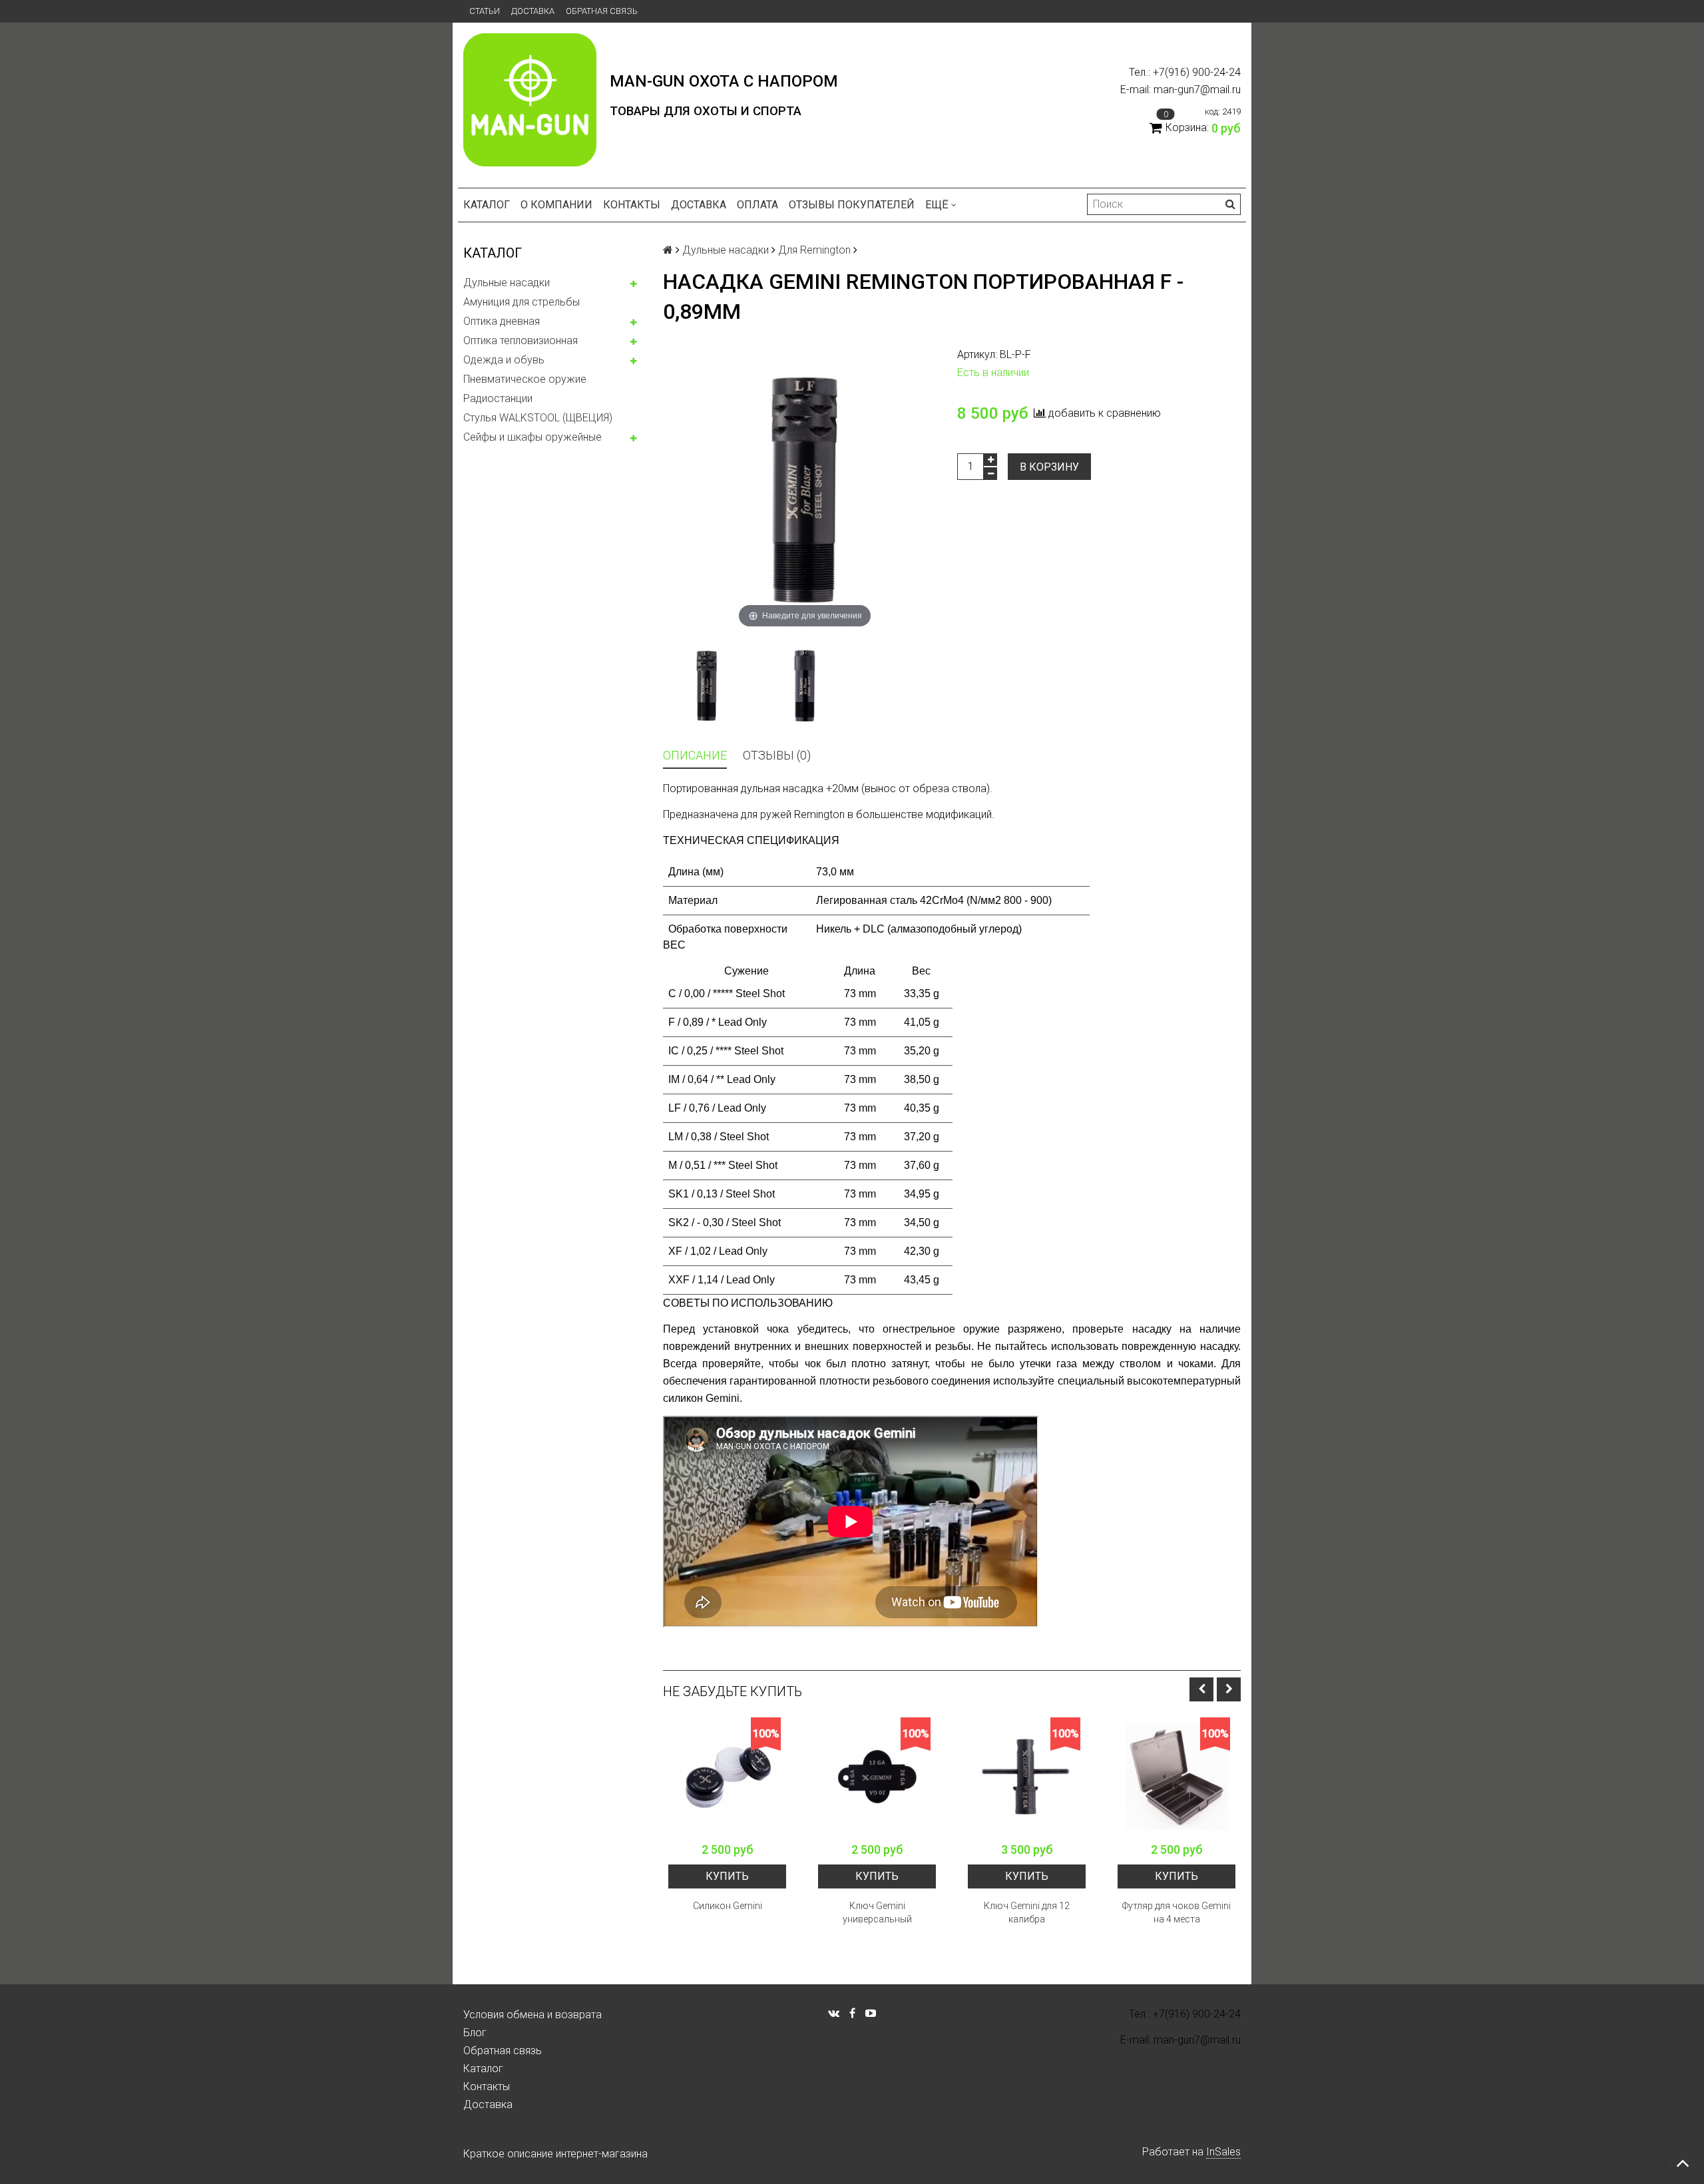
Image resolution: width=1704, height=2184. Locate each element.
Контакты (632, 205)
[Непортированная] (804, 686)
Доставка (533, 11)
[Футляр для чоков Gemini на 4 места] (1176, 1776)
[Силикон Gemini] (727, 1776)
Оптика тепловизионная (521, 340)
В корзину (1049, 467)
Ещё (937, 205)
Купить (727, 1876)
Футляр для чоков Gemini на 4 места (1176, 1912)
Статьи (485, 11)
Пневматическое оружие (525, 379)
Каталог (487, 205)
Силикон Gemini (728, 1906)
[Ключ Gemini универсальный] (877, 1776)
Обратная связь (602, 11)
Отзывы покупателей (852, 205)
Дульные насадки (507, 283)
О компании (556, 205)
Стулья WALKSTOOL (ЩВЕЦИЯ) (538, 418)
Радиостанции (498, 398)
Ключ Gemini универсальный (877, 1912)
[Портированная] (707, 686)
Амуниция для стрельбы (522, 302)
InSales (1223, 2152)
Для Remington (814, 250)
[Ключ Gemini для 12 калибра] (1027, 1776)
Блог (475, 2033)
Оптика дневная (502, 321)
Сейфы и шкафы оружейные (532, 437)
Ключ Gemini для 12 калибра (1027, 1912)
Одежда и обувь (504, 360)
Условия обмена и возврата (532, 2015)
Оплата (757, 205)
